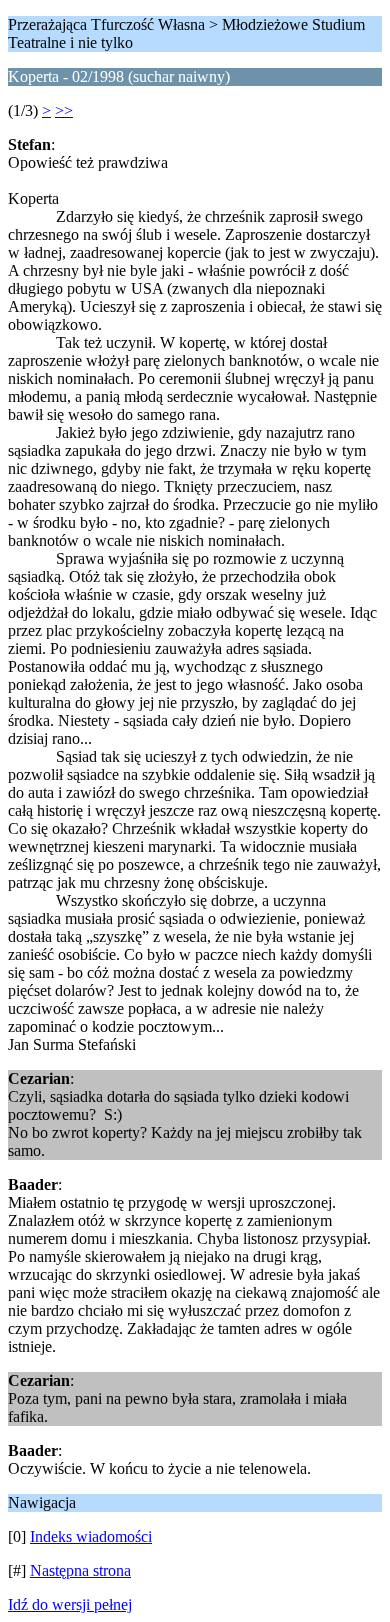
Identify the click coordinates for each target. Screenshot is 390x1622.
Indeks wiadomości (91, 1536)
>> (64, 110)
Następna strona (80, 1570)
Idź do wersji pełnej (70, 1604)
